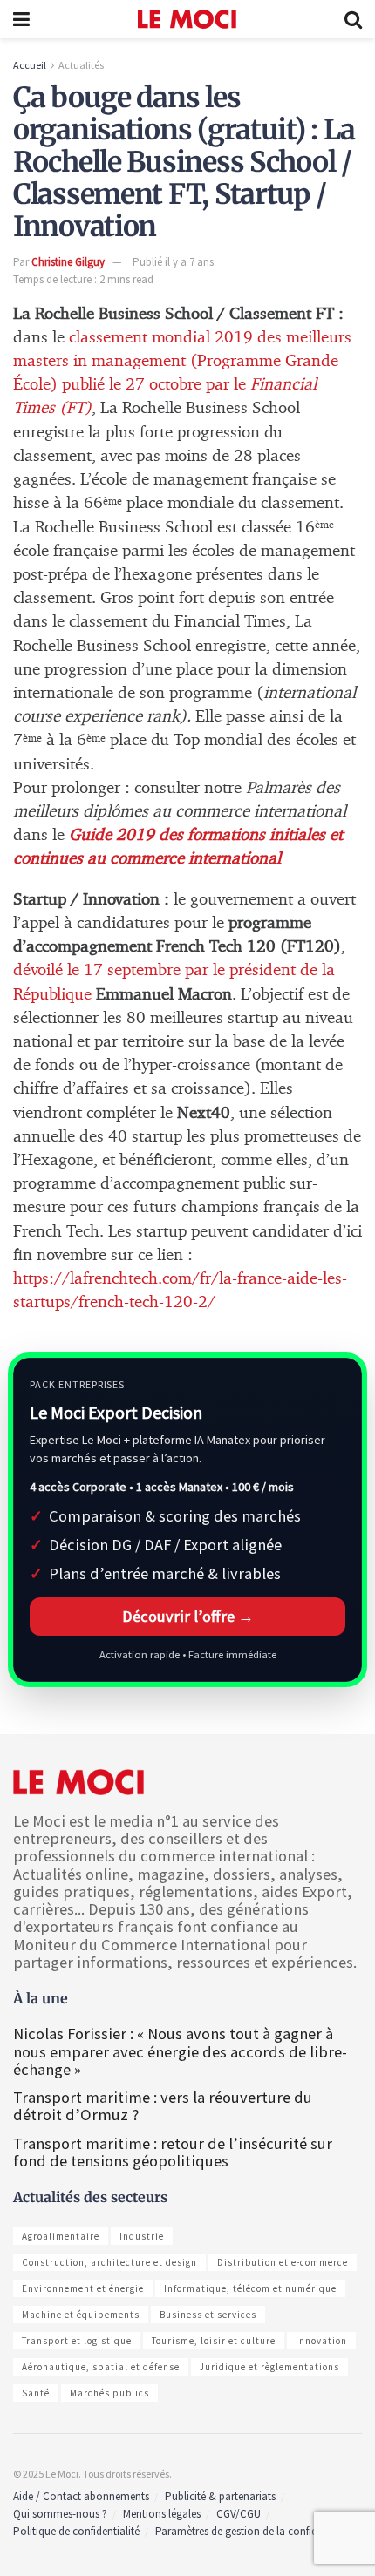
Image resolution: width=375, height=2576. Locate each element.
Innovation (321, 2341)
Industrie (142, 2236)
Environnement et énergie (83, 2288)
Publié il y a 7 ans (173, 262)
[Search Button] (353, 19)
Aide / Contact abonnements (81, 2496)
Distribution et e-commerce (283, 2262)
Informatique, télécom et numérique (250, 2288)
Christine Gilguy (68, 262)
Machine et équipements (81, 2315)
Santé (36, 2393)
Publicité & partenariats (220, 2496)
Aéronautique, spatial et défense (101, 2367)
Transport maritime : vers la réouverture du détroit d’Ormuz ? (163, 2106)
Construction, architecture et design (109, 2262)
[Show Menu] (21, 19)
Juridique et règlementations (269, 2367)
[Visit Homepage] (187, 19)
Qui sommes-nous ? (60, 2514)
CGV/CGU (239, 2514)
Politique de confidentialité (76, 2531)
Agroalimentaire (61, 2236)
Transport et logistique (77, 2341)
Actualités (81, 65)
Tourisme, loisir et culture (214, 2341)
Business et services (208, 2315)
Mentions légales (162, 2514)
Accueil (30, 65)
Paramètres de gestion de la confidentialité (255, 2531)
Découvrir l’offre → (188, 1616)
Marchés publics (109, 2393)
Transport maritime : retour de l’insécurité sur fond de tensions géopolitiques (173, 2152)
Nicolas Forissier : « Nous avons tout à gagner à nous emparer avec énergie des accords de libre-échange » (180, 2051)
